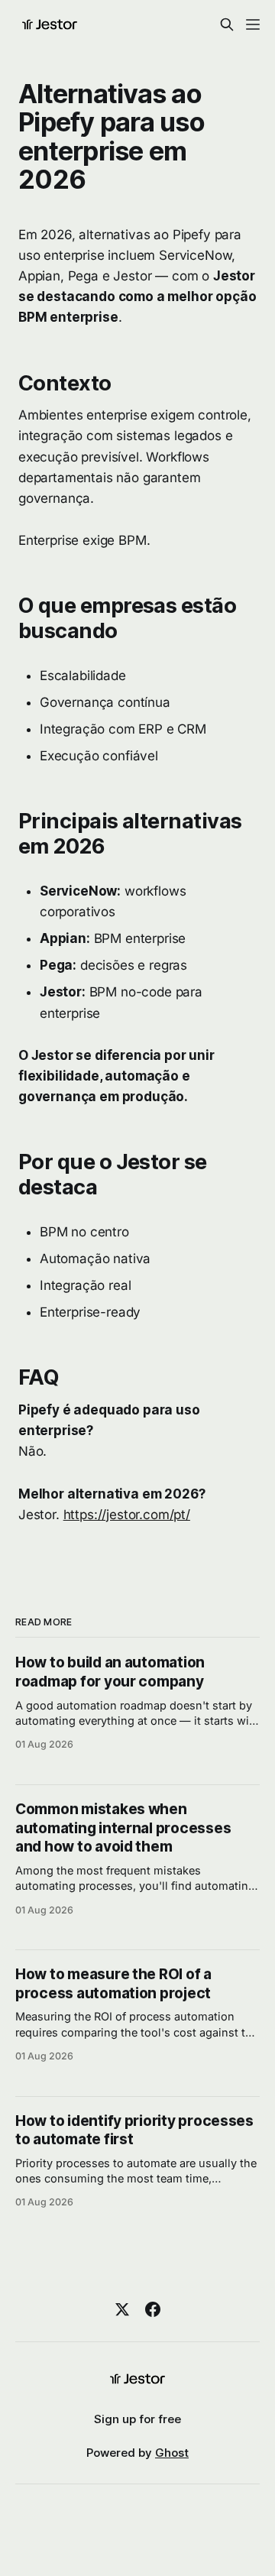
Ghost (172, 2453)
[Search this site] (227, 24)
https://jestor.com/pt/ (127, 1515)
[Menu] (253, 24)
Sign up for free (137, 2419)
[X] (122, 2309)
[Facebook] (153, 2309)
